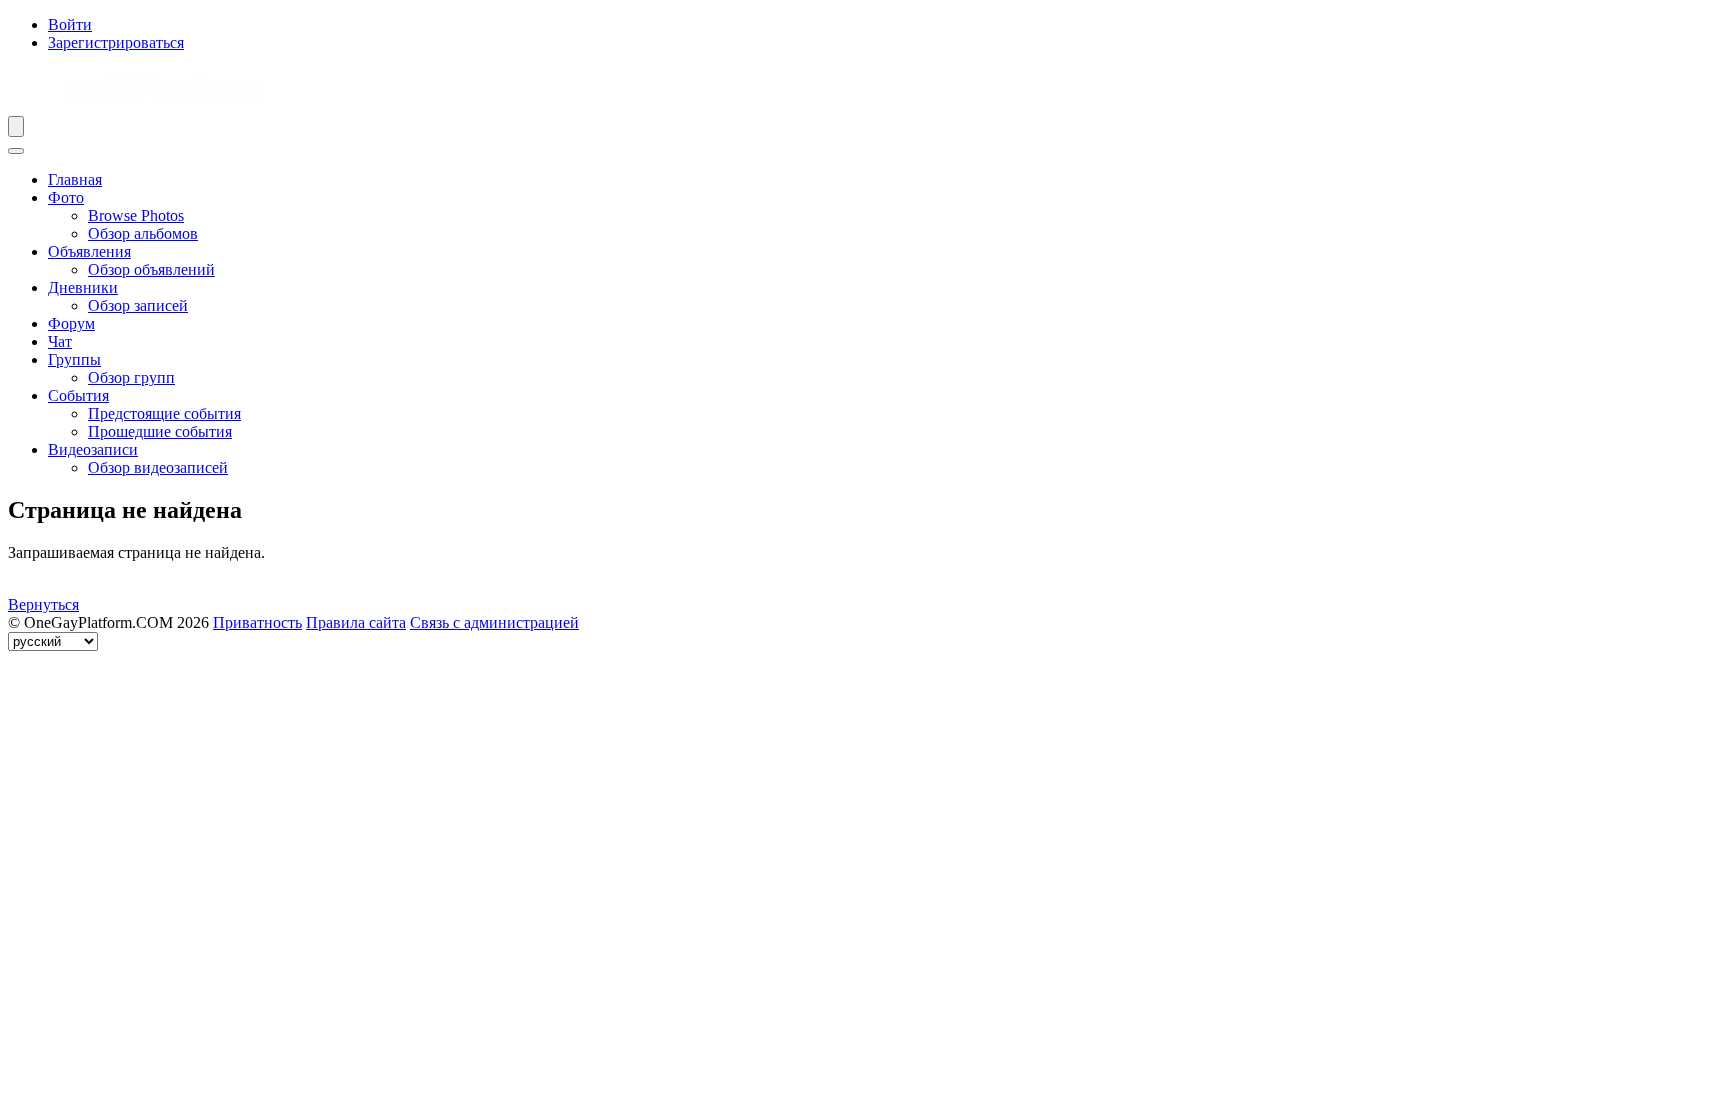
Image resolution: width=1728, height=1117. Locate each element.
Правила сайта (356, 622)
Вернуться (43, 604)
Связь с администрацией (494, 622)
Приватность (257, 622)
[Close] (16, 151)
